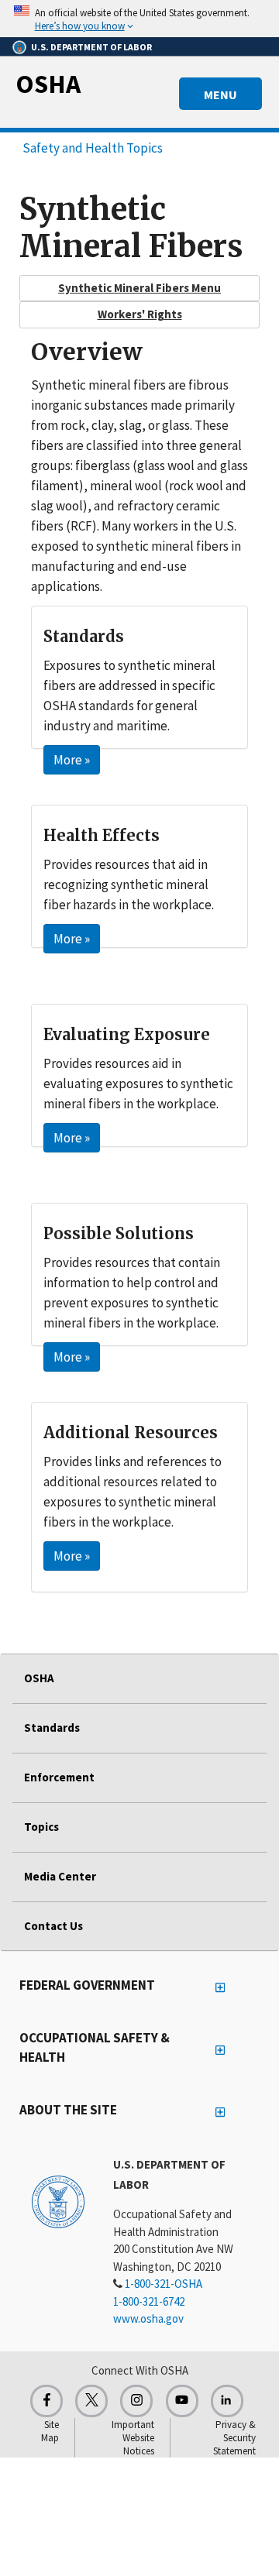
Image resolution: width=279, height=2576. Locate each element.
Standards (52, 1728)
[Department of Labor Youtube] (182, 2401)
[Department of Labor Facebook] (46, 2401)
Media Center (60, 1876)
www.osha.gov (148, 2318)
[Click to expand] (139, 19)
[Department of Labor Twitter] (91, 2401)
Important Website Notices (133, 2438)
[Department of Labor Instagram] (136, 2401)
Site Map (50, 2431)
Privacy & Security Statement (234, 2438)
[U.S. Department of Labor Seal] (58, 2201)
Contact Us (53, 1926)
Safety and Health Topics (93, 148)
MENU (220, 94)
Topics (41, 1827)
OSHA (48, 84)
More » (72, 760)
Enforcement (59, 1777)
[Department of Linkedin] (227, 2401)
